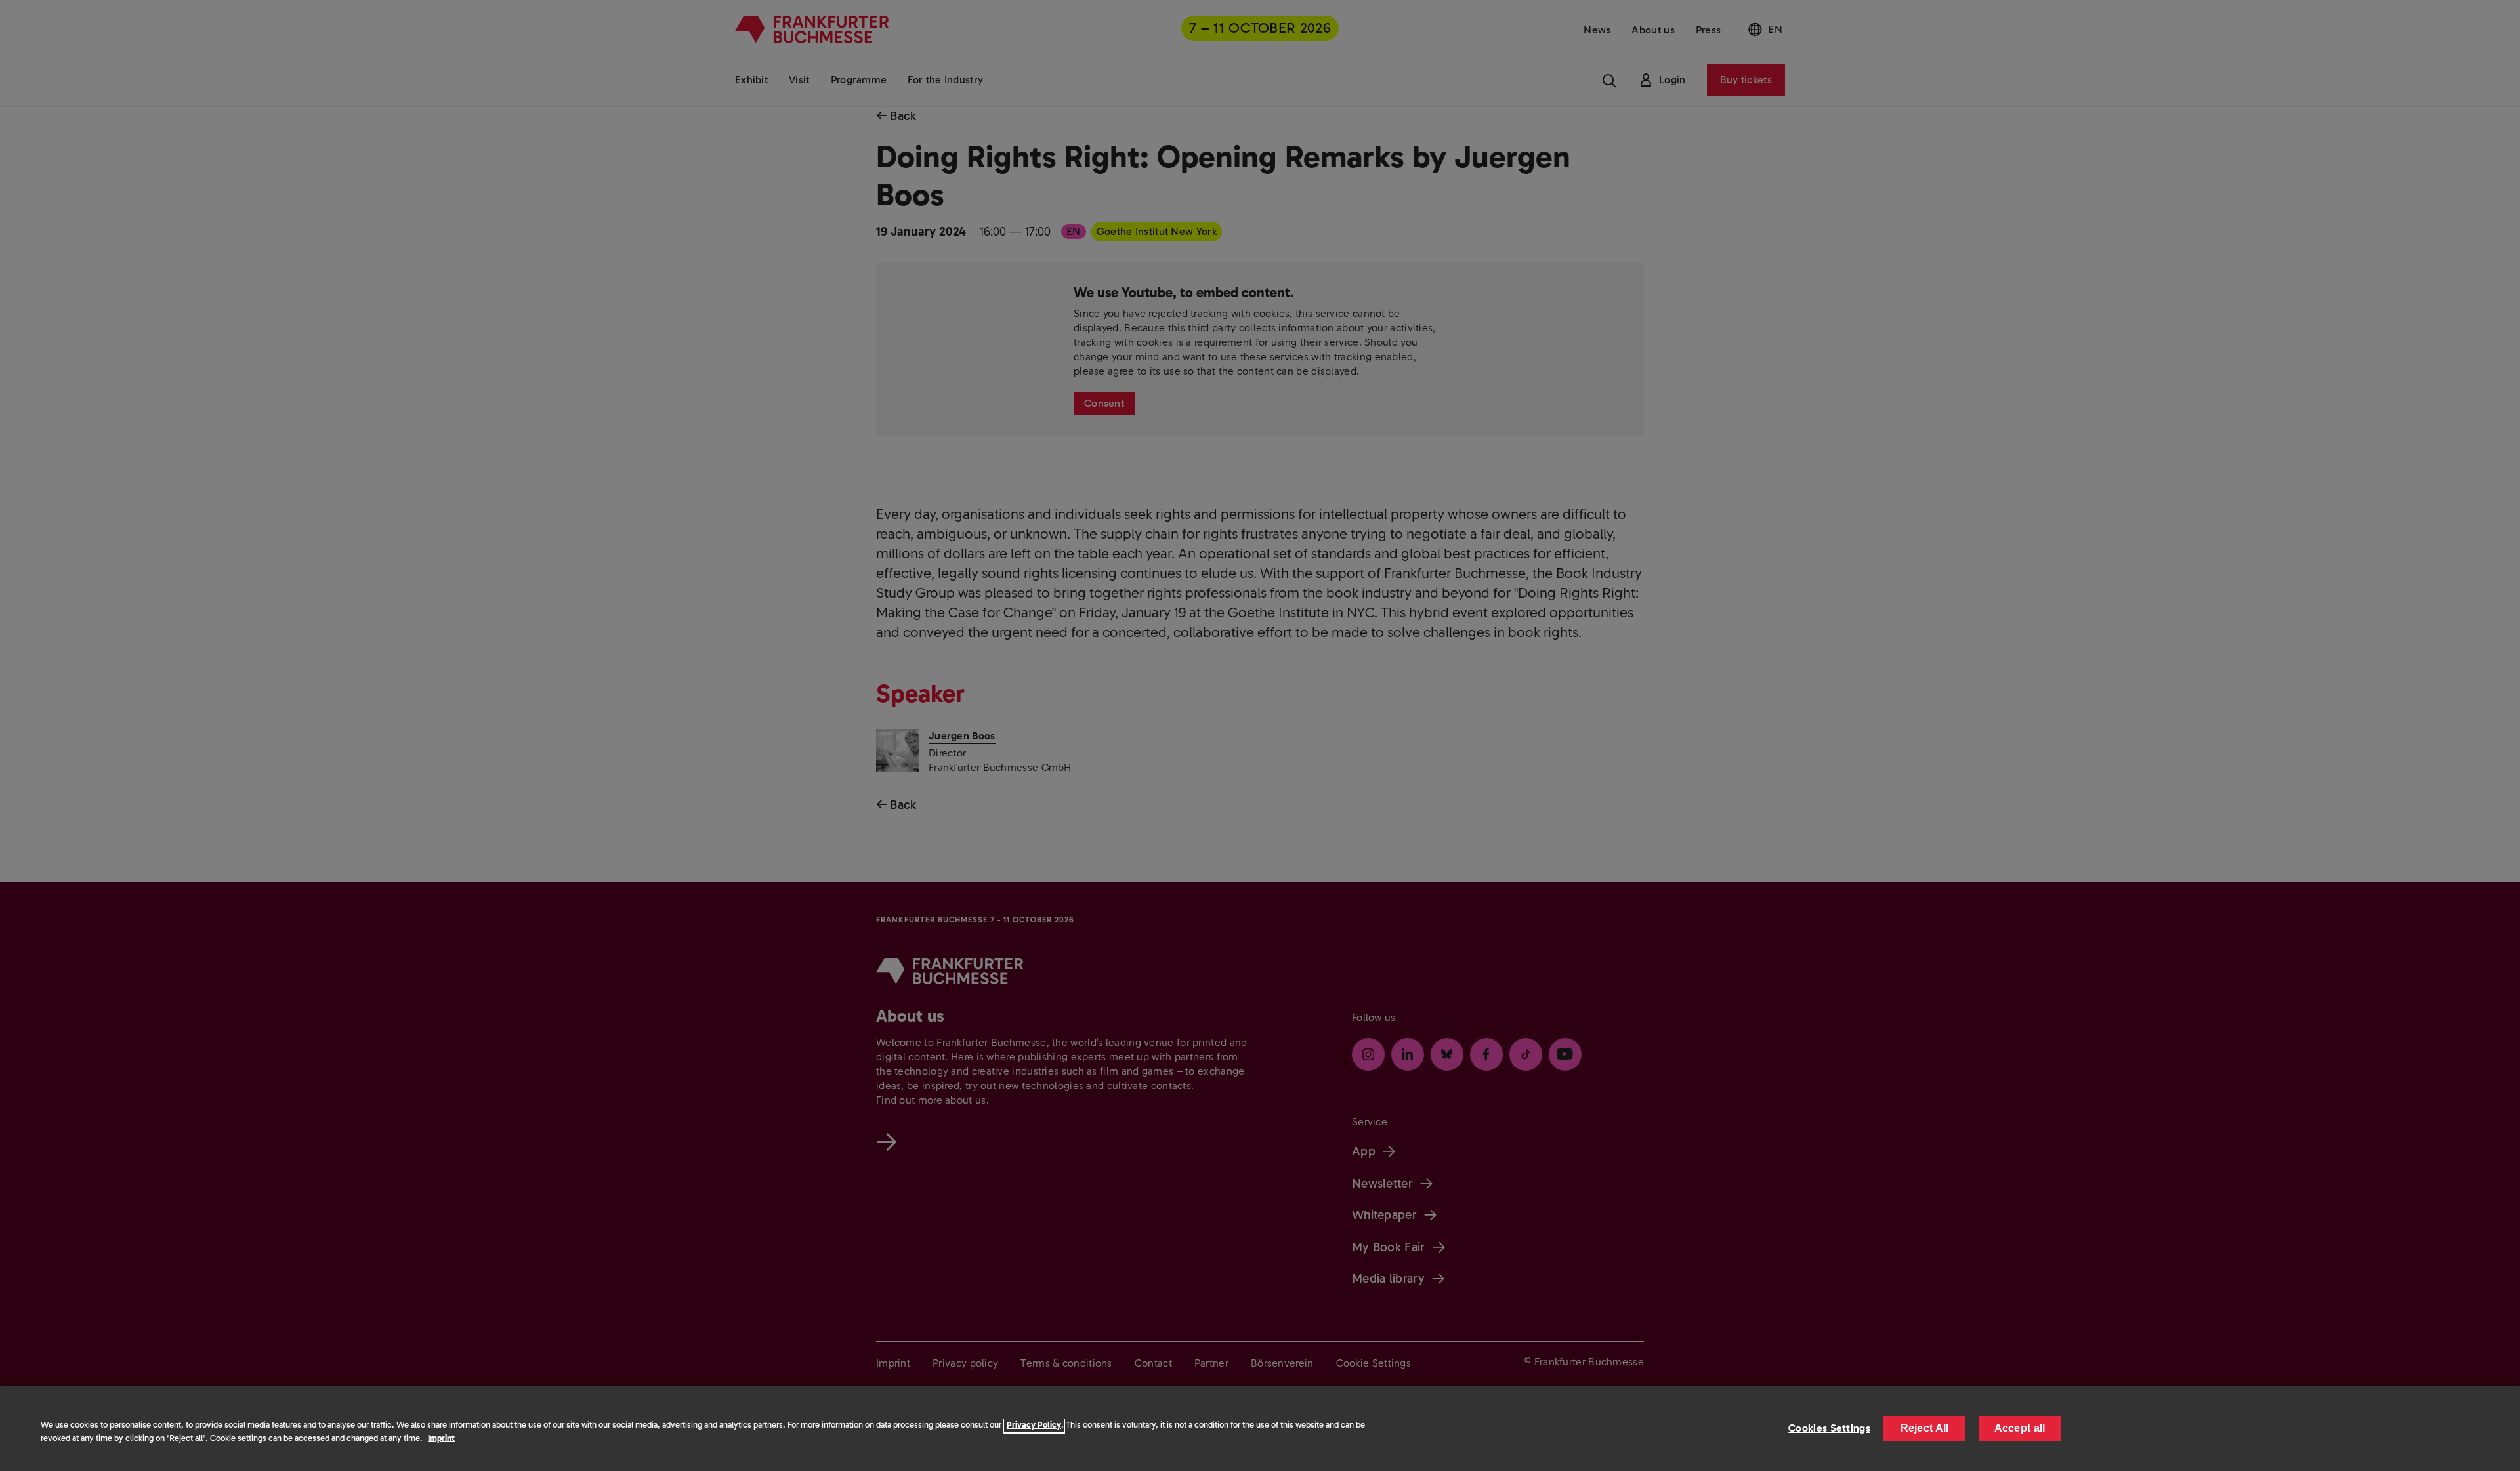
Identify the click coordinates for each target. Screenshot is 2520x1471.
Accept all (2020, 1428)
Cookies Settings (1829, 1428)
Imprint (441, 1438)
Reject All (1925, 1428)
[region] (1260, 1428)
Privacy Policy (1034, 1425)
